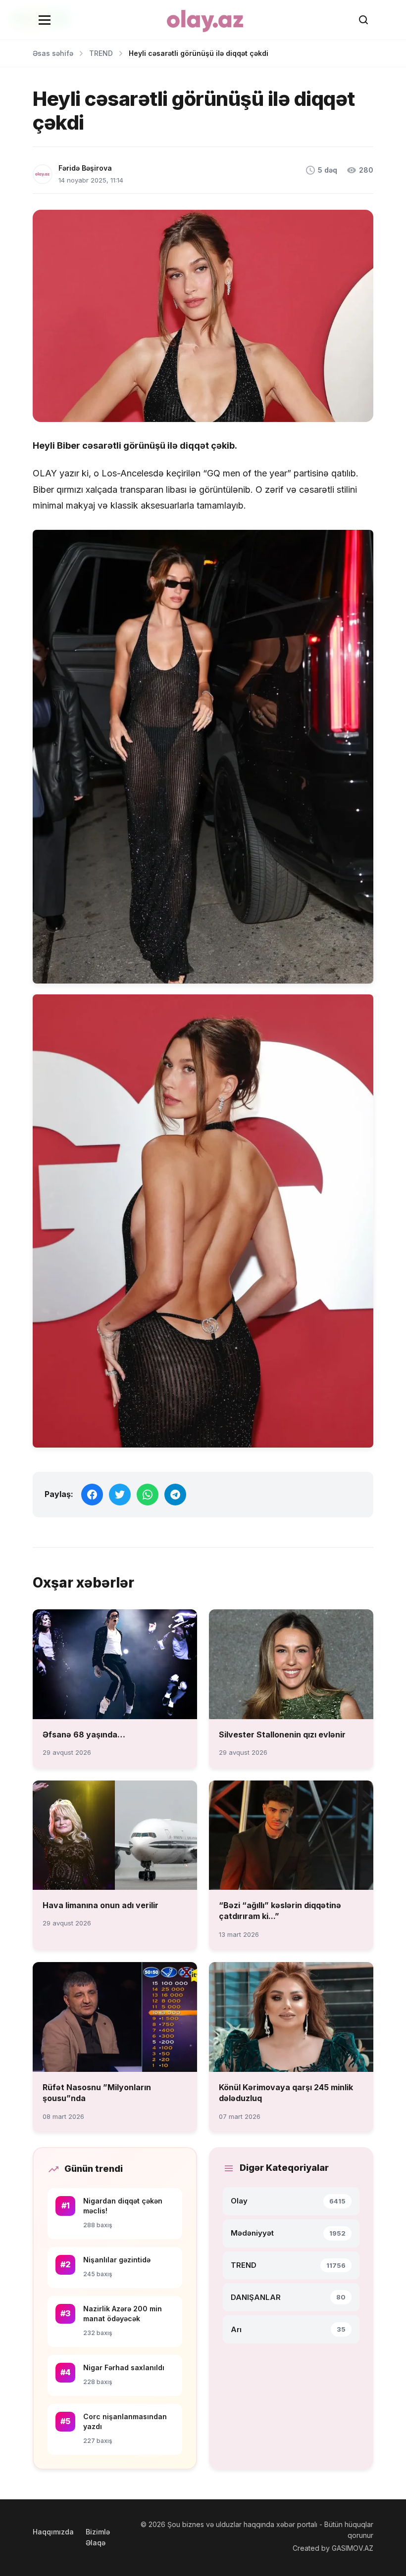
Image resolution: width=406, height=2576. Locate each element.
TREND (101, 53)
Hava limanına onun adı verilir (101, 1905)
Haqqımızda (53, 2532)
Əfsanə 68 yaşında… (84, 1734)
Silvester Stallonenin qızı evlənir (282, 1734)
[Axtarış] (363, 20)
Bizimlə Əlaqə (98, 2537)
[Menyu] (45, 20)
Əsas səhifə (53, 53)
